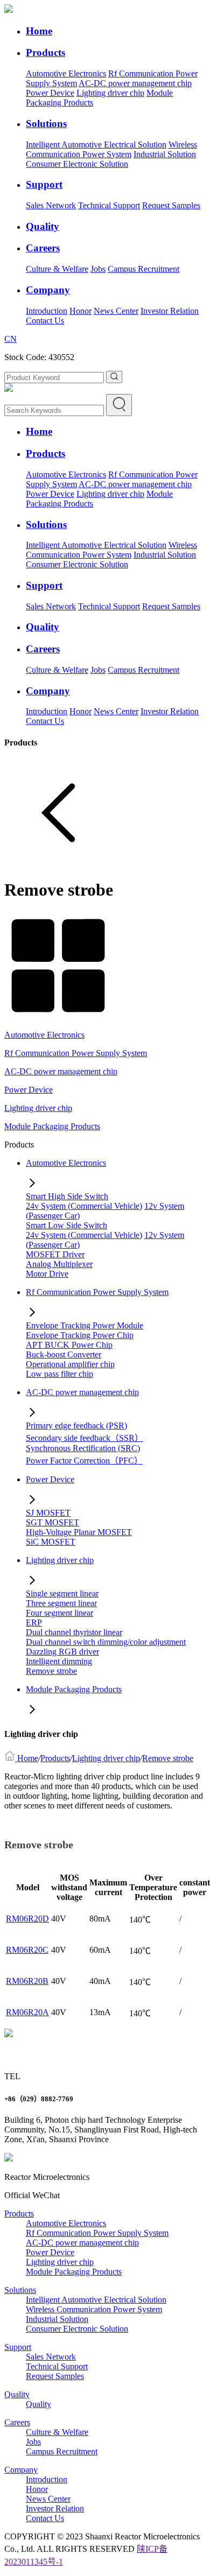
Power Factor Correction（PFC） (84, 1461)
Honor (80, 311)
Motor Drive (47, 1274)
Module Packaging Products (52, 1126)
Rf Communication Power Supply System (76, 1053)
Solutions (20, 2290)
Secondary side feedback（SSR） (85, 1438)
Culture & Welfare (57, 269)
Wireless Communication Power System (111, 149)
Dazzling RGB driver (62, 1652)
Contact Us (45, 321)
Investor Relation (170, 311)
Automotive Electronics (66, 73)
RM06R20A (27, 2012)
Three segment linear (61, 1603)
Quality (17, 2394)
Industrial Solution (165, 154)
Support (18, 2347)
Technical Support (109, 205)
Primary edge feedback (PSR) (76, 1426)
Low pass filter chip (59, 1374)
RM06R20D (27, 1919)
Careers (17, 2422)
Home (28, 1758)
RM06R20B (27, 1981)
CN (10, 339)
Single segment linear (62, 1593)
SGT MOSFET (52, 1522)
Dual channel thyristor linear (74, 1632)
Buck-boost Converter (64, 1354)
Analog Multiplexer (59, 1264)
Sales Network (51, 205)
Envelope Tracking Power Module (85, 1325)
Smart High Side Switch (67, 1196)
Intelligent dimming (59, 1661)
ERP (34, 1623)
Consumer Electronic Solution (77, 164)
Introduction (47, 311)
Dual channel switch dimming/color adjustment (106, 1642)
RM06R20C (27, 1950)
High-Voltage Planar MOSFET (79, 1532)
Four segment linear (59, 1613)
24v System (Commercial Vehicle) (84, 1206)
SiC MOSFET (51, 1542)
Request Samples (171, 205)
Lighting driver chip (110, 93)
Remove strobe (51, 1671)
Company (21, 2470)
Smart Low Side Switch (66, 1225)
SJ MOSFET (48, 1513)
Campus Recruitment (143, 269)
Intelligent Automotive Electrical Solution (96, 145)
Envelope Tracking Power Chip (80, 1335)
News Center (116, 311)
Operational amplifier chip (70, 1364)
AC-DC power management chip (135, 83)
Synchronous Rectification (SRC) (83, 1448)
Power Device (50, 93)
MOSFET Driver (55, 1254)
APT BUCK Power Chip (69, 1345)
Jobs (98, 269)
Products (55, 1758)
